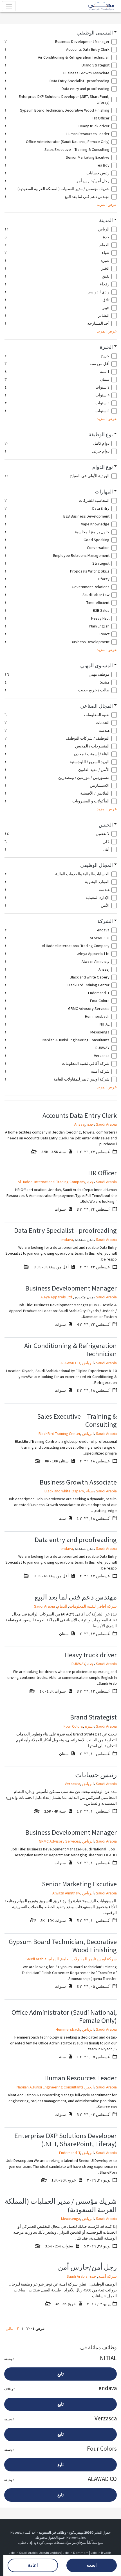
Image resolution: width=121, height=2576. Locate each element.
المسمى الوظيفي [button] (95, 33)
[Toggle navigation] (9, 6)
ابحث (92, 2565)
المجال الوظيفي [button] (97, 865)
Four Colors (73, 1726)
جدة (90, 1124)
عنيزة (89, 1726)
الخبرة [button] (106, 347)
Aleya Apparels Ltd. (57, 1297)
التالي (10, 2328)
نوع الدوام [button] (103, 467)
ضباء (90, 1491)
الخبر (90, 2087)
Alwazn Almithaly (66, 1893)
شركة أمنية (107, 2276)
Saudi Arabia (106, 1124)
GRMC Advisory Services (60, 1841)
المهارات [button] (104, 492)
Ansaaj (80, 1124)
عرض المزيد (107, 204)
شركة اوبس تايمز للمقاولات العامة (89, 1959)
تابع (60, 2374)
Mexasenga (71, 2219)
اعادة (33, 2565)
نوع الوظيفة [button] (101, 435)
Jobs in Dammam (76, 2553)
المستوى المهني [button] (97, 666)
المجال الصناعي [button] (97, 706)
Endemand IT (70, 2153)
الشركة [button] (105, 921)
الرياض (88, 1363)
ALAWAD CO (70, 1363)
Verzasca (72, 1784)
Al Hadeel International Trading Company (51, 1182)
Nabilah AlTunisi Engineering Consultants (50, 2087)
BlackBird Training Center (59, 1434)
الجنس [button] (106, 825)
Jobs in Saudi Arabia (23, 2553)
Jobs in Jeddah (50, 2553)
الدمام (62, 1606)
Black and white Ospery (64, 1491)
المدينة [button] (106, 220)
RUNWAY (78, 1664)
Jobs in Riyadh (101, 2553)
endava (67, 1239)
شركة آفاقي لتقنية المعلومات (93, 1606)
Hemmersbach (68, 2029)
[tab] (61, 33)
